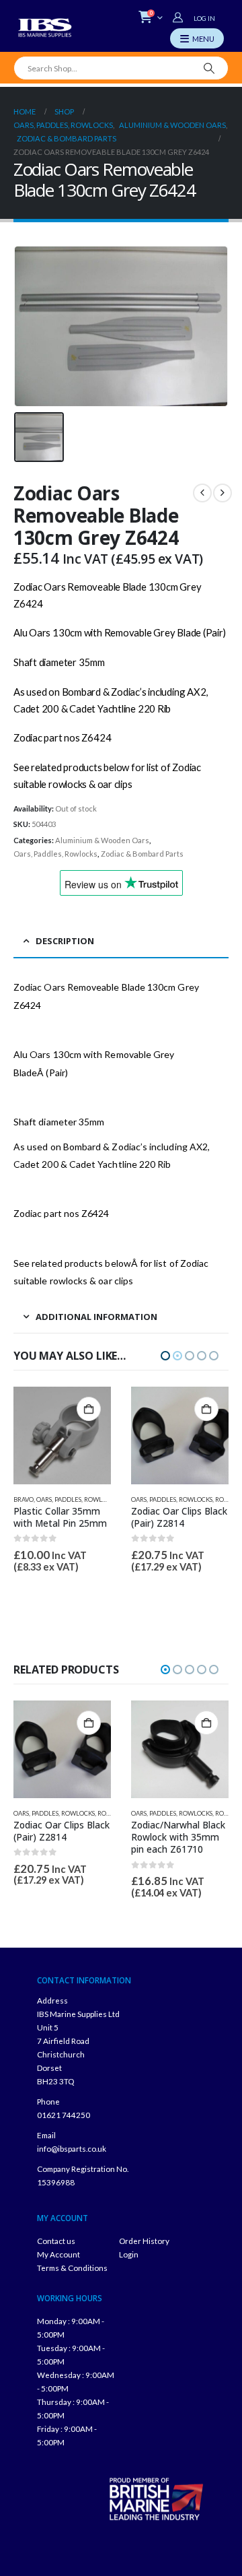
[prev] (202, 493)
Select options (206, 1723)
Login (129, 2254)
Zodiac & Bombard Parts (142, 854)
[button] (165, 1356)
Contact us (56, 2241)
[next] (223, 493)
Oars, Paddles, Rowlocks (55, 854)
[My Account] (179, 18)
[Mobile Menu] (197, 38)
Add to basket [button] (89, 1409)
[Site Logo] (45, 28)
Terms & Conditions (72, 2268)
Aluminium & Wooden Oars (102, 840)
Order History (144, 2241)
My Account (58, 2254)
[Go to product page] (62, 1435)
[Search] (209, 68)
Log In (204, 18)
